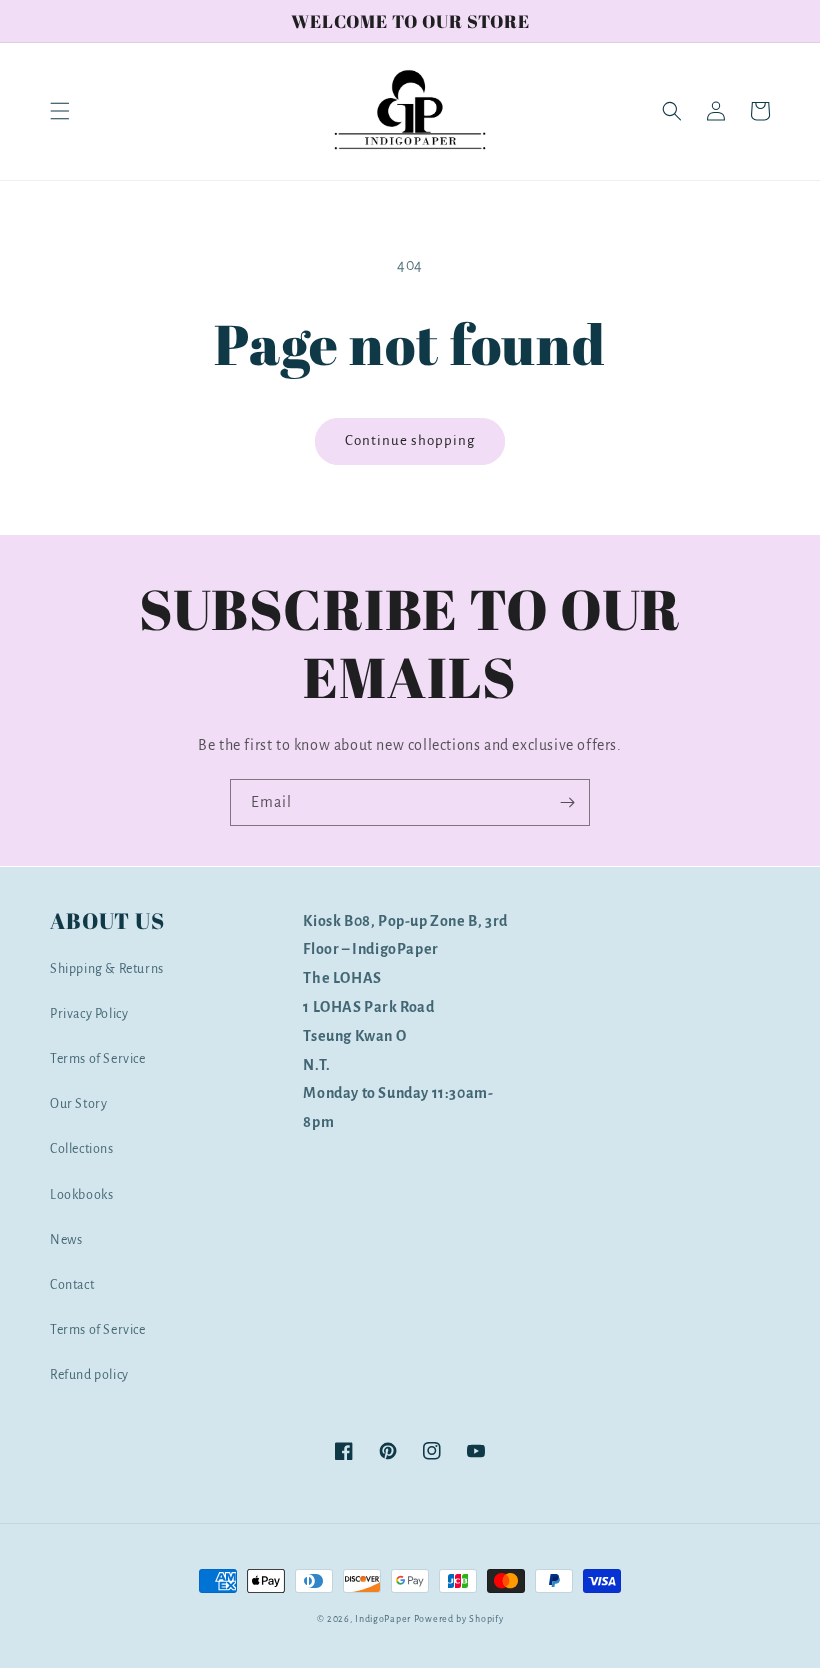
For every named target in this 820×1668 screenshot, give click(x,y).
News (66, 1240)
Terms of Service (98, 1059)
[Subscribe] (567, 802)
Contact (72, 1285)
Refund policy (89, 1375)
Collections (82, 1149)
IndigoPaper (383, 1619)
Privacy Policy (89, 1014)
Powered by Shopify (459, 1619)
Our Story (78, 1104)
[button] (60, 111)
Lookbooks (81, 1195)
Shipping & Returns (107, 969)
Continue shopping (410, 440)
